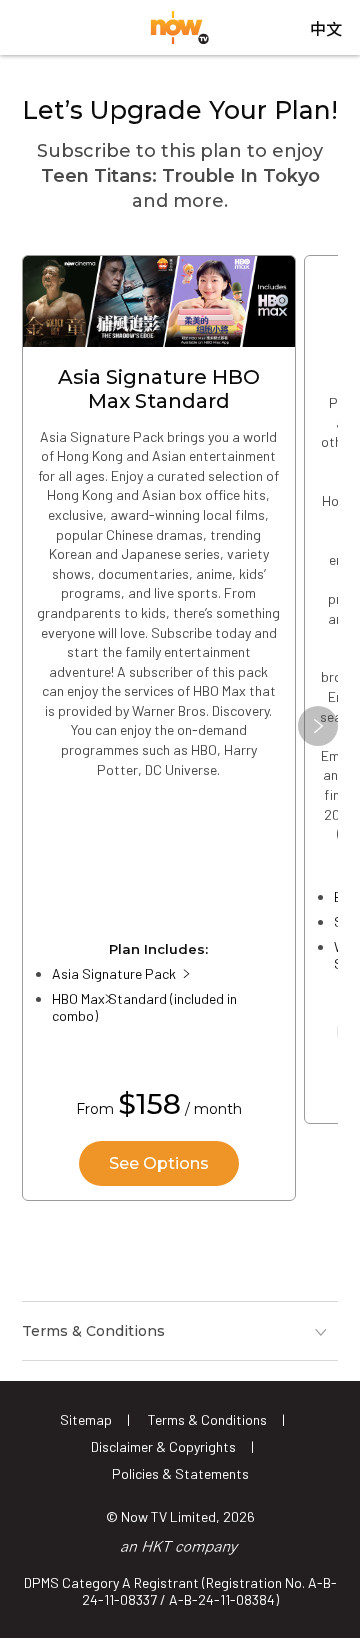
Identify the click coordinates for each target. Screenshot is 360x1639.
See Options (159, 1163)
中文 (326, 29)
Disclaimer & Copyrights (163, 1446)
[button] (318, 726)
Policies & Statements (180, 1473)
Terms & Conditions (207, 1419)
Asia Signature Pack (114, 973)
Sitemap (86, 1419)
